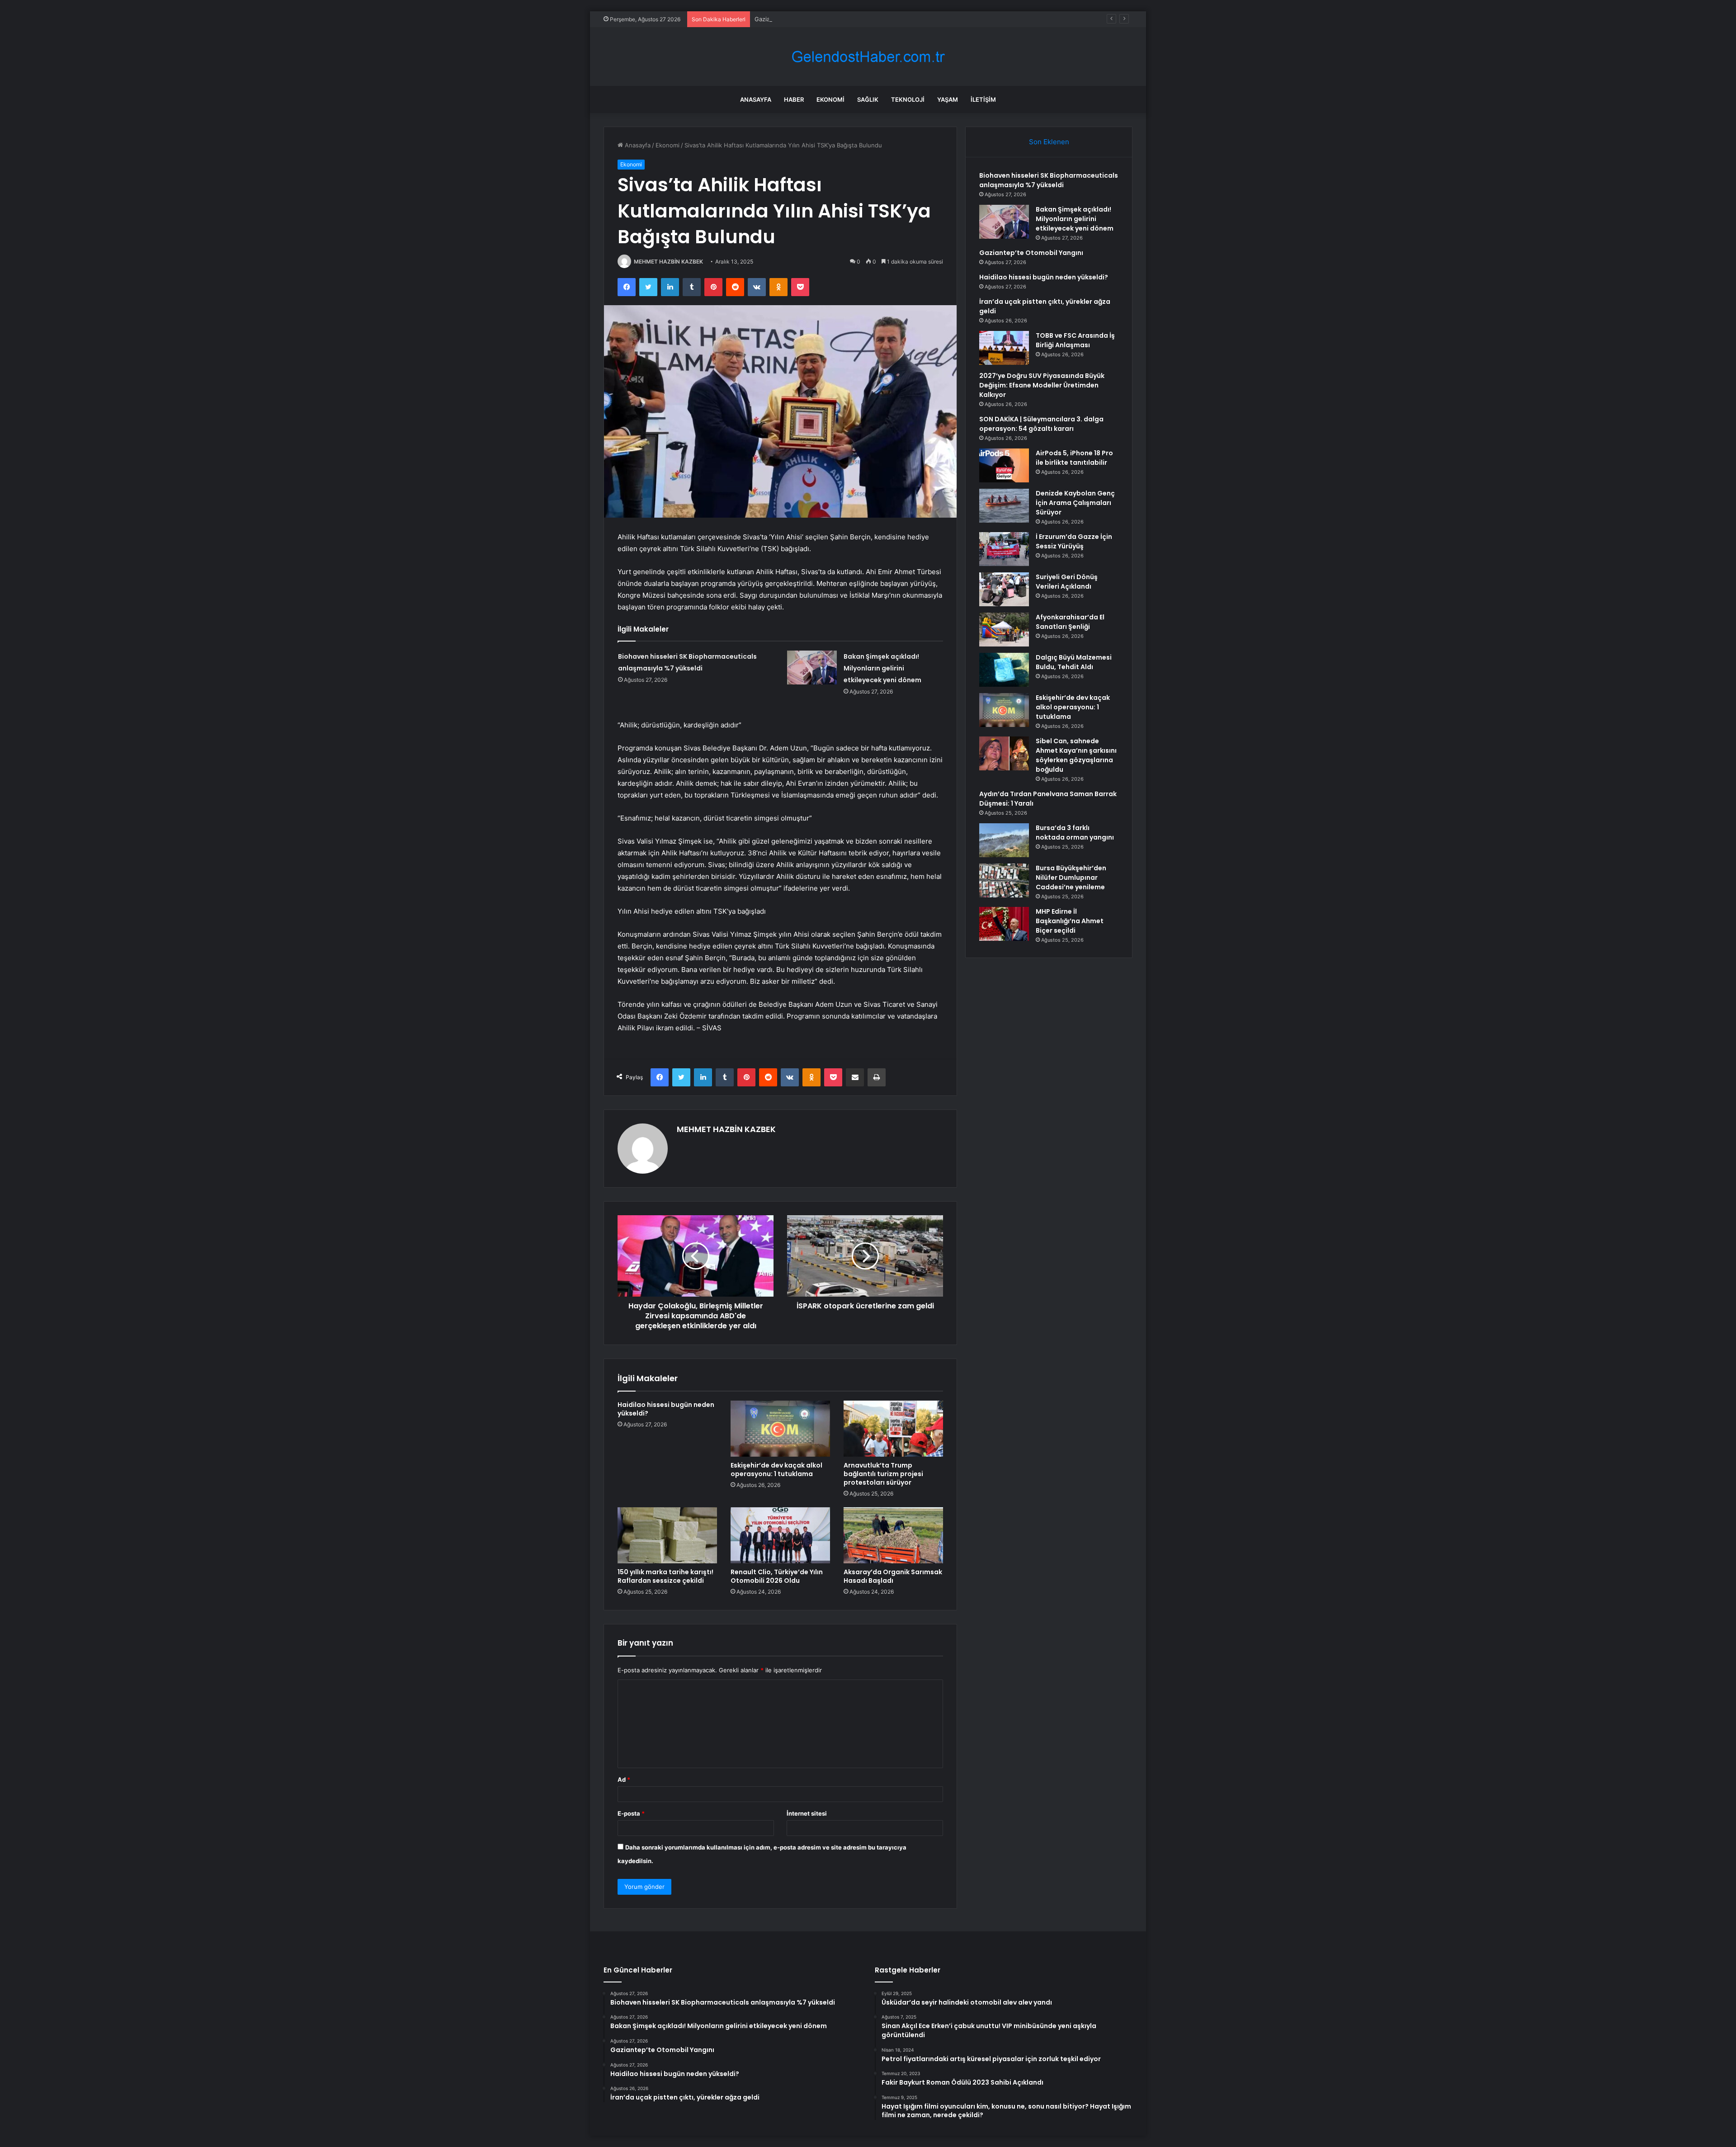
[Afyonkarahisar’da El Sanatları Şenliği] (1004, 630)
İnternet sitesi (807, 1813)
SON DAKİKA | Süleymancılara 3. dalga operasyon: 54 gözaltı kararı (1041, 424)
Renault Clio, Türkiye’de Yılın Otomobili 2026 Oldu (777, 1576)
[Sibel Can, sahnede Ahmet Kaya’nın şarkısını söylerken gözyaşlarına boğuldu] (1004, 753)
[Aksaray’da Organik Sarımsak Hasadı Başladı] (893, 1535)
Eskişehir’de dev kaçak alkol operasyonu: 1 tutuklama (776, 1470)
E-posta (631, 1813)
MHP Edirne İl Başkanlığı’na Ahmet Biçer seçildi (1070, 921)
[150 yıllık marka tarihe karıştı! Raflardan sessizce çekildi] (667, 1535)
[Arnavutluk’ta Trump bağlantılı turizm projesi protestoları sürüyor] (893, 1429)
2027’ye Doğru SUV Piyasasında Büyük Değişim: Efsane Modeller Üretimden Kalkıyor (1042, 385)
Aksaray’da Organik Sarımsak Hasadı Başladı (893, 1576)
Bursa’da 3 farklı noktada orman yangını (1075, 833)
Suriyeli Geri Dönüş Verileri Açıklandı (1067, 582)
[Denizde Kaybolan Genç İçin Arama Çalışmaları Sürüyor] (1004, 506)
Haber (794, 99)
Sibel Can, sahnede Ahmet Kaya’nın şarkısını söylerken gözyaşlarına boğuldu (1076, 755)
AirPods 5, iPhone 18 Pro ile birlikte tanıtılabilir (1074, 458)
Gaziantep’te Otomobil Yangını (797, 19)
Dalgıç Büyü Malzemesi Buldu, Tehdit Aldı (1074, 662)
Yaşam (948, 99)
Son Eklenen (1049, 142)
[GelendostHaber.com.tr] (868, 57)
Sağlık (868, 99)
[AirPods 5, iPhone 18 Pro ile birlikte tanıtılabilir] (1004, 465)
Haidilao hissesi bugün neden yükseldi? (666, 1409)
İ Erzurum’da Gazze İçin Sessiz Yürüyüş (1074, 541)
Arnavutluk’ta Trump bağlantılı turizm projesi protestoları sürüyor (883, 1474)
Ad (624, 1779)
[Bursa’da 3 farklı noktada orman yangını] (1004, 840)
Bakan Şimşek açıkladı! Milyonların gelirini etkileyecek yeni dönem (882, 668)
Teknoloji (908, 99)
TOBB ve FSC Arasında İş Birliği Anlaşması (1075, 340)
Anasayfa (756, 99)
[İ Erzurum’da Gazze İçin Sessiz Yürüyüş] (1004, 549)
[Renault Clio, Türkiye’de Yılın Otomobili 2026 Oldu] (780, 1535)
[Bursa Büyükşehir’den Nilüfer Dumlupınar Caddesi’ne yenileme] (1004, 880)
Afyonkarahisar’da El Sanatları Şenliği (1070, 622)
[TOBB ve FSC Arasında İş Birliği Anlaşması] (1004, 348)
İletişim (983, 99)
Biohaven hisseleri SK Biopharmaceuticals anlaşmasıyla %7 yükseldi (1049, 180)
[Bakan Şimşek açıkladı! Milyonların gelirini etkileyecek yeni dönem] (812, 668)
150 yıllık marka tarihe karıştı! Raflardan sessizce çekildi (665, 1576)
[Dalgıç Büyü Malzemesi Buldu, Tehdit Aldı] (1004, 670)
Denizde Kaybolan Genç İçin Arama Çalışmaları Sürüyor (1075, 503)
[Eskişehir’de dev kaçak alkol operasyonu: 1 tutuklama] (780, 1429)
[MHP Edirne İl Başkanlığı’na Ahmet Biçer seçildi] (1004, 924)
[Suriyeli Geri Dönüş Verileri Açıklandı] (1004, 589)
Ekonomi (830, 99)
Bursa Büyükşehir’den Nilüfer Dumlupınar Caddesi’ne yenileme (1071, 878)
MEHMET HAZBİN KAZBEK (668, 262)
